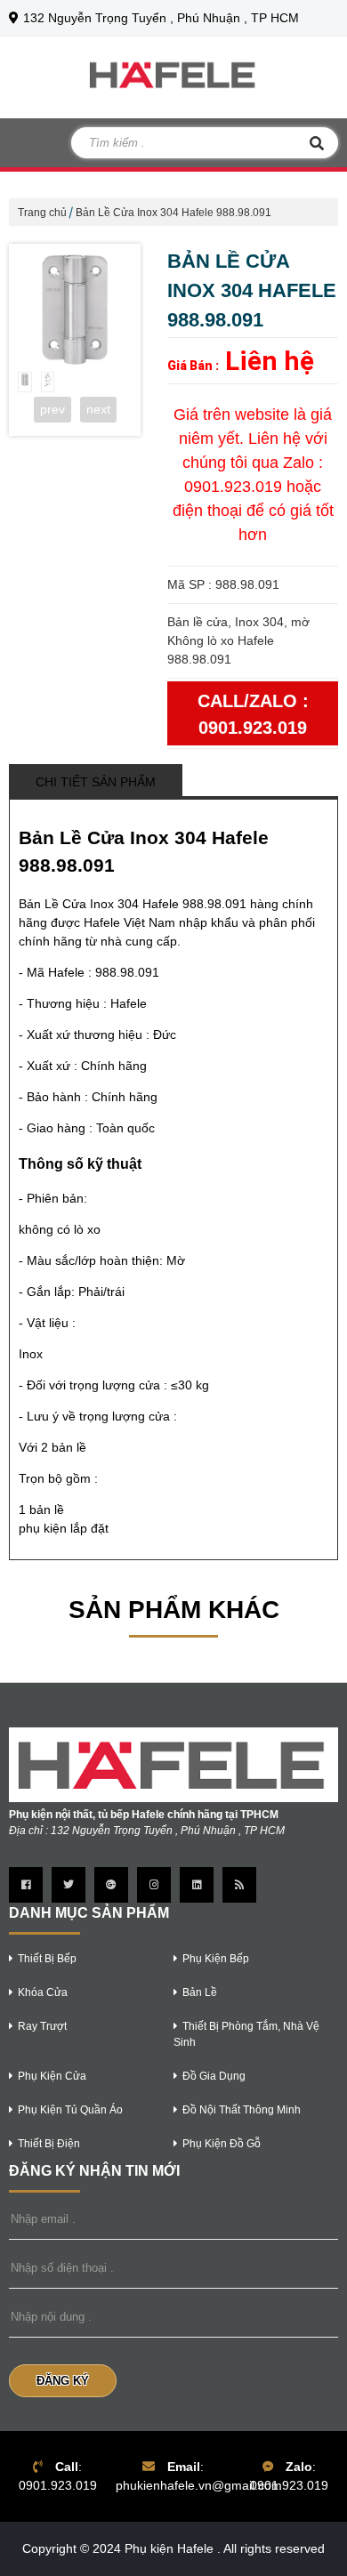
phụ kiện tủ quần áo (70, 2110)
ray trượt (42, 2026)
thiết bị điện (49, 2144)
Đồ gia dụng (214, 2076)
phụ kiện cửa (52, 2076)
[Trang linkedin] (197, 1885)
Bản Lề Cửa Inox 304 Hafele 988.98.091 (173, 213)
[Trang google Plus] (111, 1885)
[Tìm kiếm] (317, 143)
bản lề (200, 1992)
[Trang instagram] (154, 1885)
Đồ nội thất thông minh (242, 2110)
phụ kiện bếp (216, 1959)
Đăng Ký (63, 2381)
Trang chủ (42, 213)
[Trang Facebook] (26, 1885)
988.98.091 (127, 972)
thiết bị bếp (47, 1959)
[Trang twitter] (69, 1885)
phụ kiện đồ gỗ (222, 2144)
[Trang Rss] (239, 1885)
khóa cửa (43, 1992)
